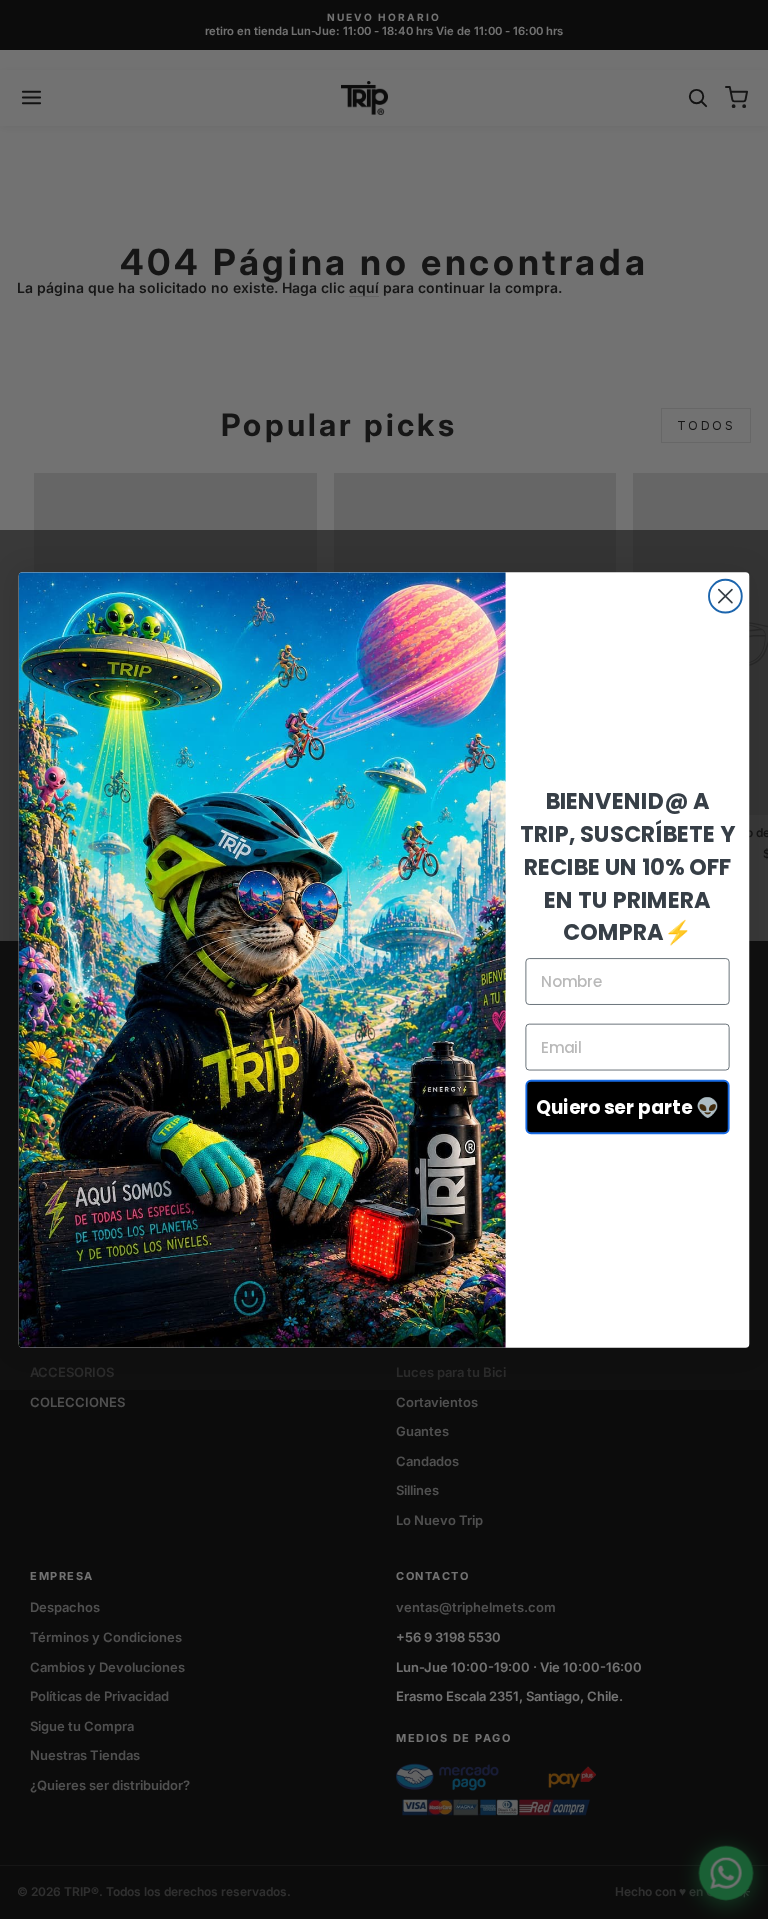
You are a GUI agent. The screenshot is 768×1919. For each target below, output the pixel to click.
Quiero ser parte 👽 (628, 1107)
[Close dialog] (725, 595)
